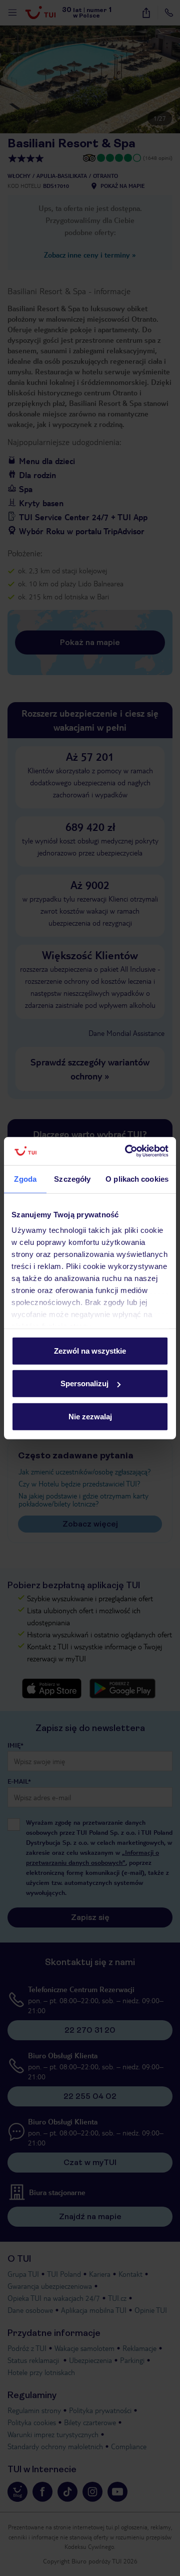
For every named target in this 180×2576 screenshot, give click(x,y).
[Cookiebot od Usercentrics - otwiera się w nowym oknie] (127, 1151)
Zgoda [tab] (25, 1178)
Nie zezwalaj (90, 1416)
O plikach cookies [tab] (137, 1178)
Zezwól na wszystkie (90, 1350)
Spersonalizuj (84, 1383)
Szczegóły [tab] (72, 1178)
